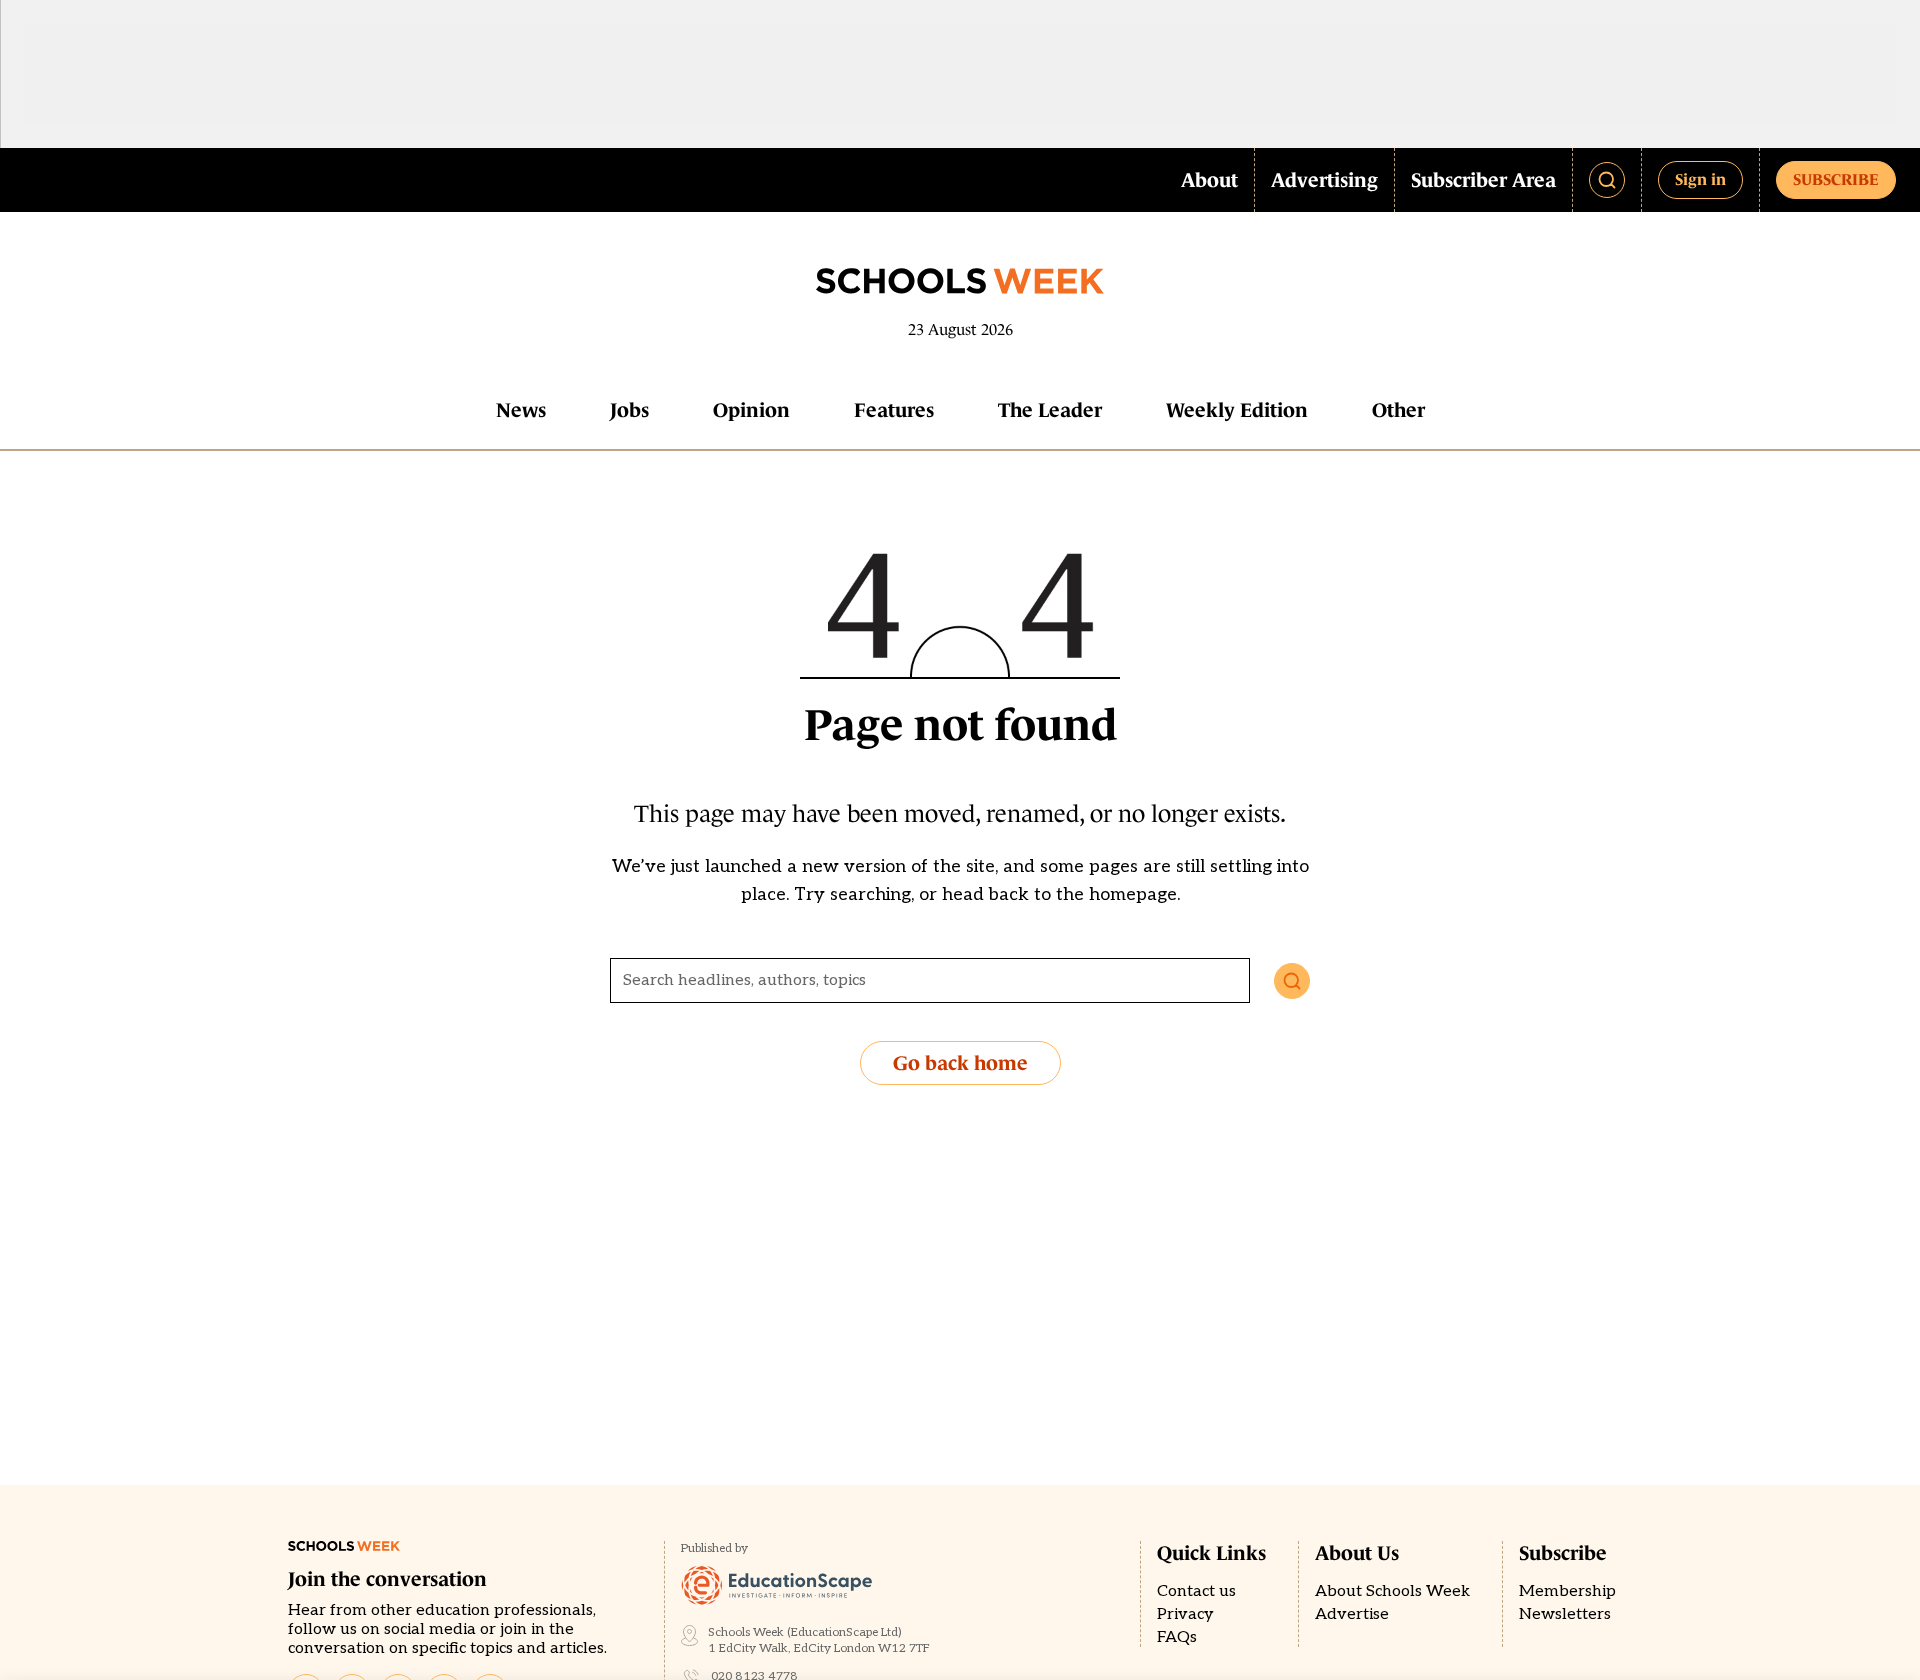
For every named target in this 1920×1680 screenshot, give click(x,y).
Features (894, 410)
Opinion (751, 410)
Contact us (1196, 1591)
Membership (1567, 1591)
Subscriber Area (1483, 180)
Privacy (1185, 1614)
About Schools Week (1392, 1591)
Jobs (629, 410)
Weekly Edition (1237, 410)
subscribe (1836, 179)
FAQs (1177, 1637)
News (521, 410)
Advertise (1352, 1614)
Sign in (1700, 179)
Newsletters (1565, 1614)
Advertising (1324, 180)
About (1209, 180)
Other (1398, 410)
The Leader (1050, 410)
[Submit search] (1292, 981)
